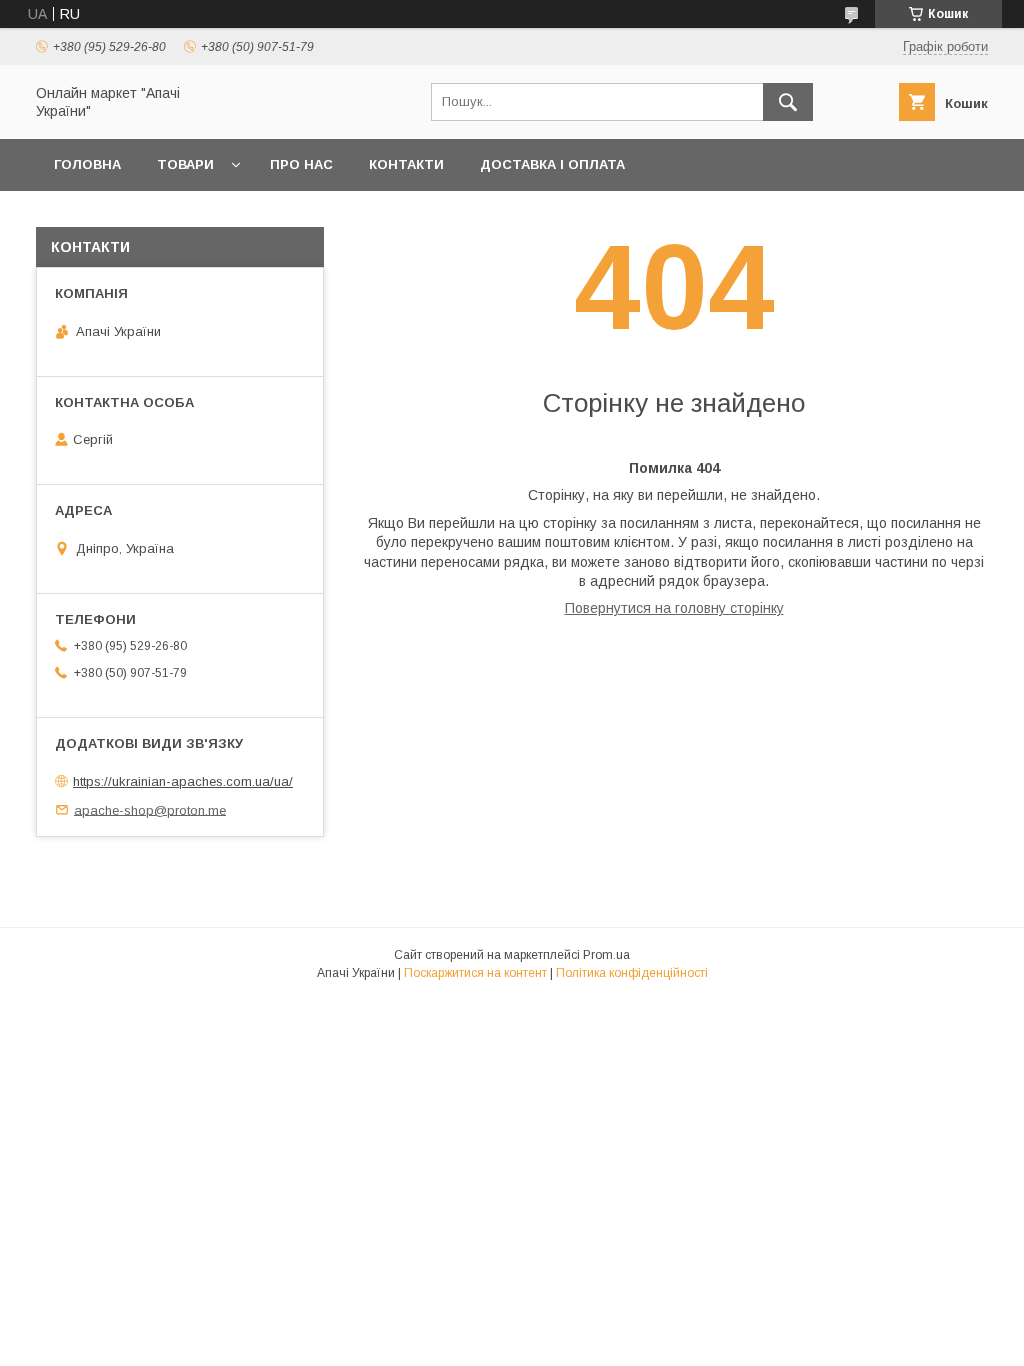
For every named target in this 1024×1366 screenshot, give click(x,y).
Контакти (406, 164)
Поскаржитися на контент (475, 973)
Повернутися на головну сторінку (674, 608)
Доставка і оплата (552, 164)
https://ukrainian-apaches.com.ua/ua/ (183, 781)
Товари (185, 164)
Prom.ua (606, 955)
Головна (87, 164)
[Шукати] (788, 102)
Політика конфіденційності (632, 973)
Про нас (301, 164)
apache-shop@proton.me (150, 809)
